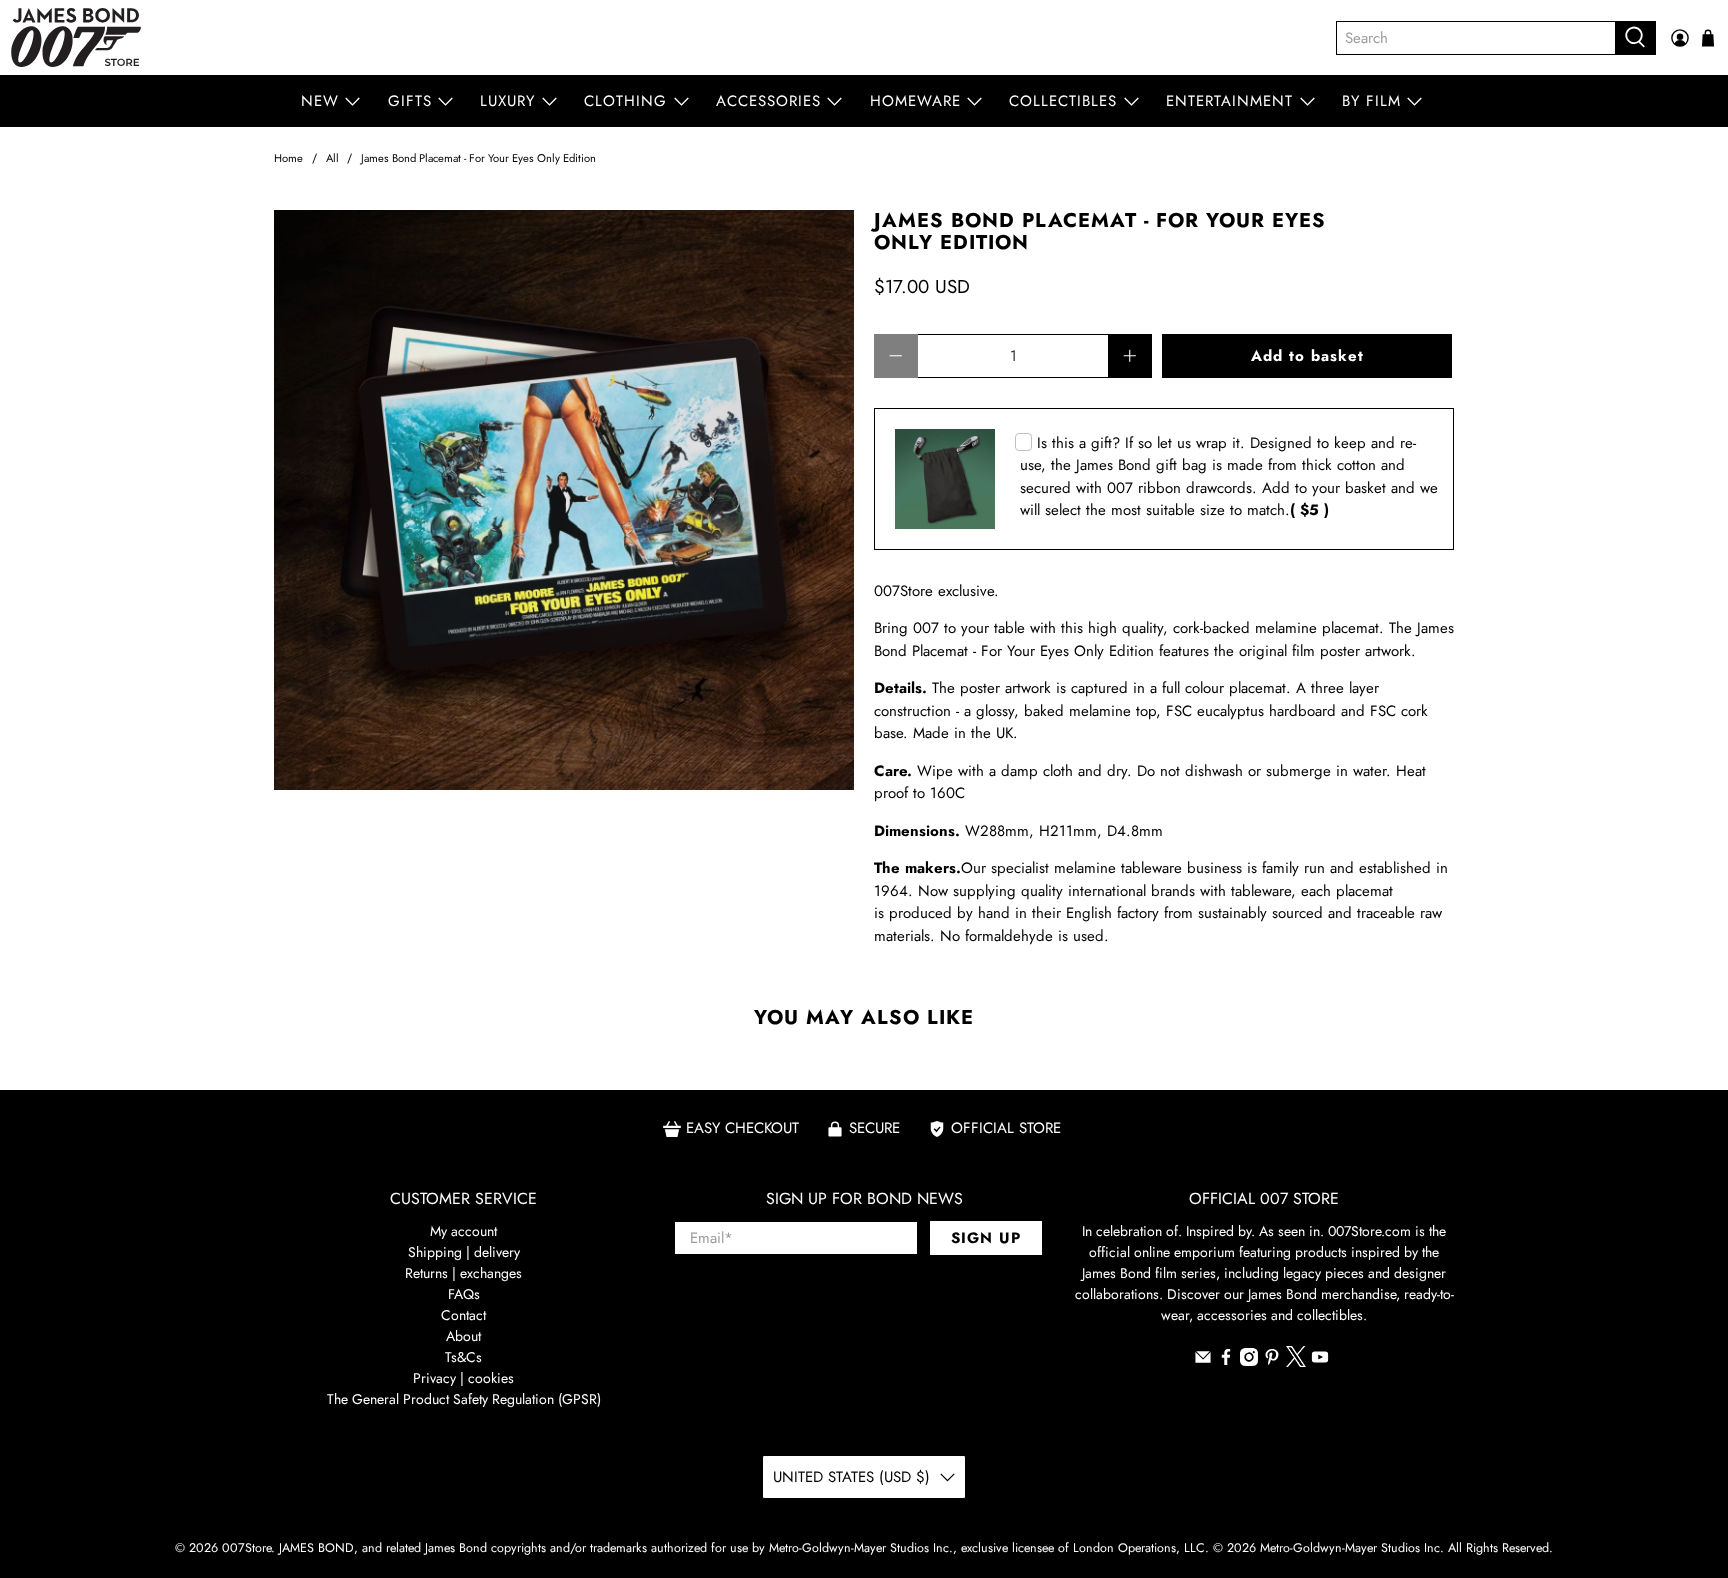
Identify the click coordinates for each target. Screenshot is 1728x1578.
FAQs (464, 1294)
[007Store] (76, 37)
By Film (1371, 101)
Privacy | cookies (463, 1378)
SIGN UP (986, 1238)
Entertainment (1229, 101)
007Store (246, 1548)
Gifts (410, 101)
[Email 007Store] (1203, 1361)
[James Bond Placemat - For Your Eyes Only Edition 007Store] (564, 500)
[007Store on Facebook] (1226, 1361)
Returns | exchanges (463, 1273)
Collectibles (1063, 101)
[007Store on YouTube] (1320, 1361)
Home (288, 158)
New (320, 101)
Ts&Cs (463, 1357)
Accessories (768, 101)
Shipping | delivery (464, 1252)
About (463, 1336)
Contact (463, 1315)
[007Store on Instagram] (1249, 1361)
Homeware (915, 101)
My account (463, 1231)
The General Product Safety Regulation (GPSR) (464, 1399)
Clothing (625, 101)
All (332, 158)
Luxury (507, 101)
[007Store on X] (1296, 1362)
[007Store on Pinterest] (1272, 1361)
